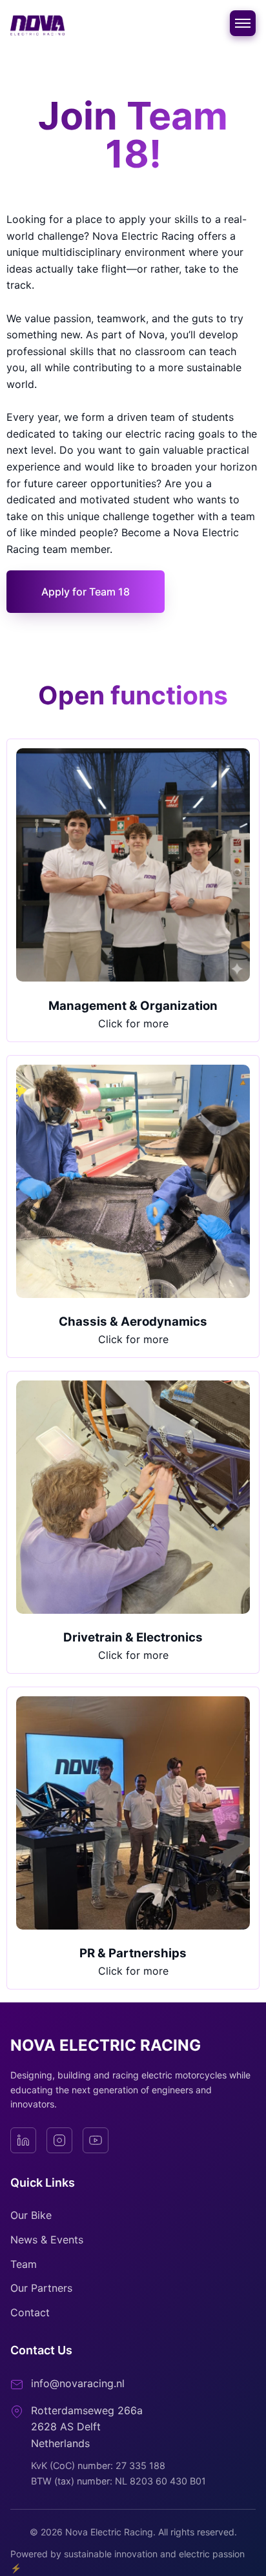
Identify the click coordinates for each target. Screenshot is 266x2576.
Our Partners (41, 2288)
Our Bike (31, 2215)
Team (24, 2264)
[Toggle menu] (243, 23)
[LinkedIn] (23, 2140)
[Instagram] (59, 2140)
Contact (30, 2312)
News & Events (47, 2240)
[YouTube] (96, 2140)
